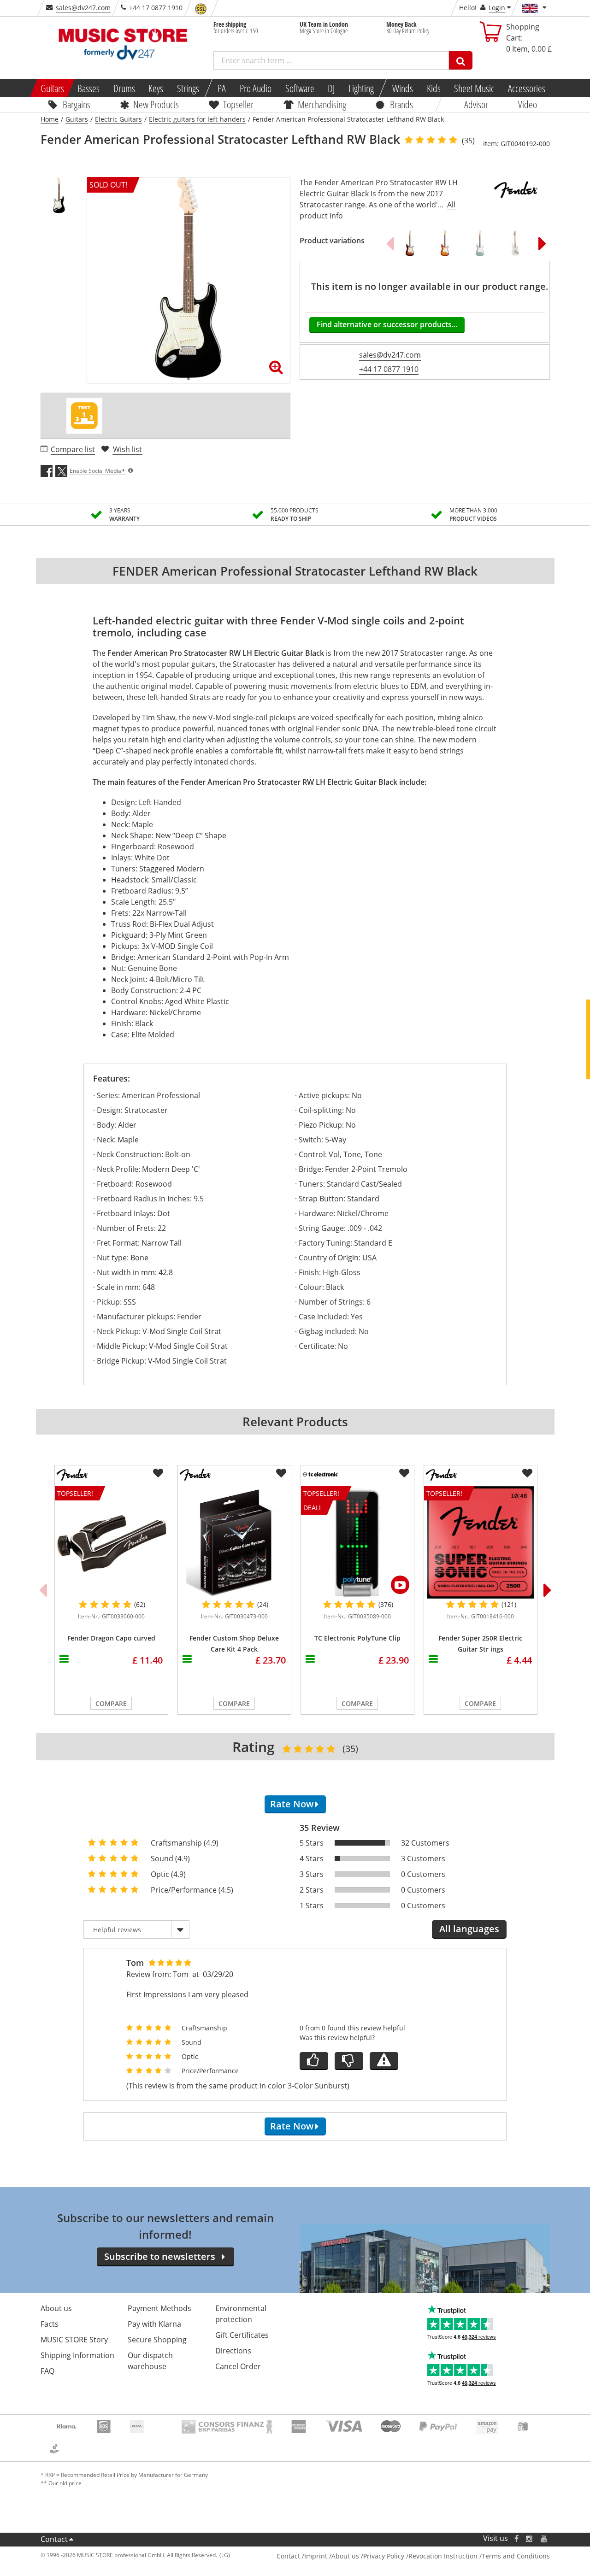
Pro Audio (256, 88)
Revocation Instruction (443, 2556)
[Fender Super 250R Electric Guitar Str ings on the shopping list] (527, 1473)
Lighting (361, 88)
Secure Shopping (157, 2340)
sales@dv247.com (83, 8)
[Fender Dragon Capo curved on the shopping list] (158, 1473)
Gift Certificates (242, 2335)
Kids (433, 88)
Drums (124, 88)
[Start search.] (461, 60)
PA (222, 88)
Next (543, 243)
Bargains (77, 104)
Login (497, 8)
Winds (403, 88)
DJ (331, 88)
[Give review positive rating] (314, 2061)
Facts (50, 2324)
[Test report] (84, 416)
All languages (469, 1929)
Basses (88, 88)
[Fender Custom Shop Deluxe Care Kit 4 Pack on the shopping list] (281, 1473)
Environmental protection (241, 2314)
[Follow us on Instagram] (530, 2538)
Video (528, 104)
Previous (390, 243)
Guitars (52, 88)
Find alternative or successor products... (387, 324)
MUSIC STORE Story (74, 2340)
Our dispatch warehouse (150, 2361)
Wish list (127, 449)
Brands (401, 104)
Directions (233, 2351)
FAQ (47, 2371)
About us (56, 2308)
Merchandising (322, 104)
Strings (188, 88)
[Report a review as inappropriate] (384, 2061)
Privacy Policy (384, 2556)
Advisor (476, 104)
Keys (156, 88)
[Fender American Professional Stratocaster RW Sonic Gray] (480, 243)
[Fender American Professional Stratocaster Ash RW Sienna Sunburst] (445, 243)
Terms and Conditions (516, 2556)
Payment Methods (159, 2308)
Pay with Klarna (154, 2324)
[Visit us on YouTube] (544, 2538)
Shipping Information (77, 2355)
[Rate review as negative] (349, 2061)
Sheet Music (474, 88)
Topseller (238, 104)
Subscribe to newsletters (160, 2256)
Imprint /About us (332, 2556)
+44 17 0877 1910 (389, 369)
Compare (111, 1703)
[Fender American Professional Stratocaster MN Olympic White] (515, 243)
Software (299, 88)
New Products (156, 104)
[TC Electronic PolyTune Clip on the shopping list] (404, 1473)
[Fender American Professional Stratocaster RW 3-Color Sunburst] (410, 243)
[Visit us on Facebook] (516, 2538)
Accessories (527, 88)
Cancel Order (238, 2366)
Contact (54, 2539)
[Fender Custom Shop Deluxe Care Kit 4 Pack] (234, 1542)
